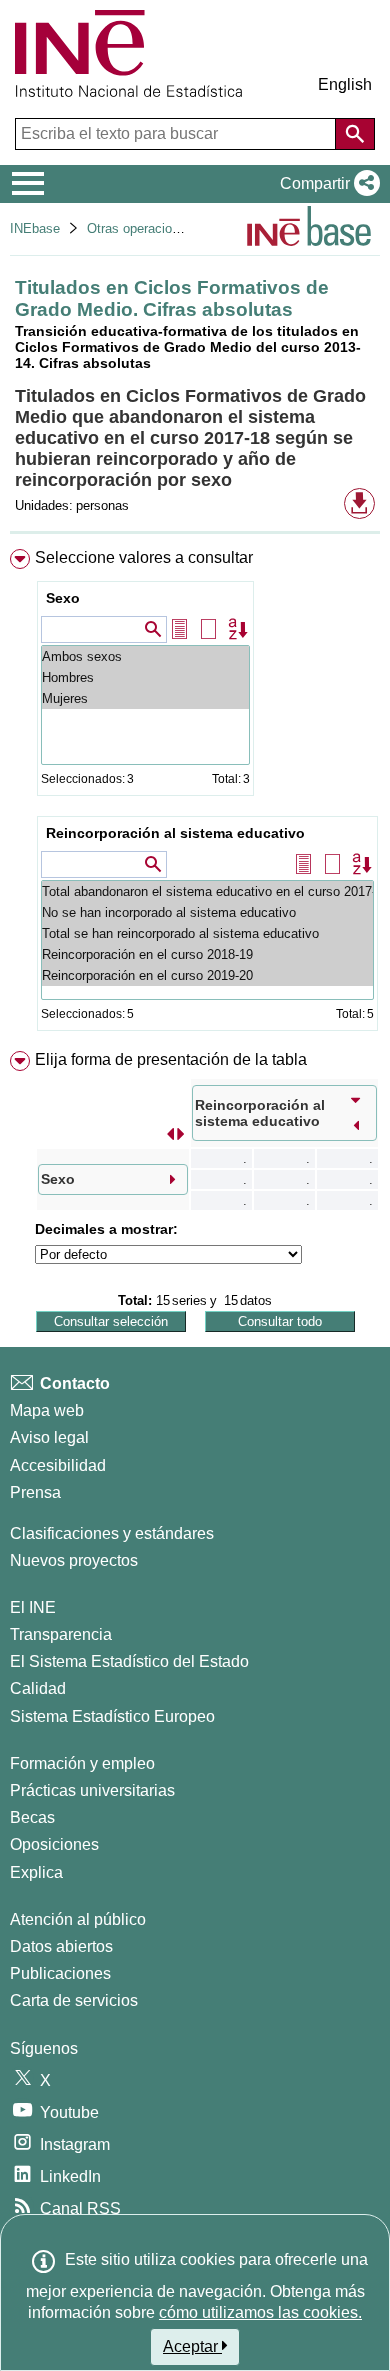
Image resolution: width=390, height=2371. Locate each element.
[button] (326, 184)
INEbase (35, 228)
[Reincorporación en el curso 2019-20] (207, 975)
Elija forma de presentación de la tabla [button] (171, 1059)
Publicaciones (60, 1973)
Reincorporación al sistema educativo (175, 833)
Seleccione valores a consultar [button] (144, 557)
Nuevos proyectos (74, 1560)
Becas (32, 1817)
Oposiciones (54, 1844)
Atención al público (78, 1919)
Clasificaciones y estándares (112, 1533)
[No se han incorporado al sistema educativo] (207, 912)
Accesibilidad (58, 1465)
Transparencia (61, 1634)
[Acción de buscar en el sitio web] (355, 134)
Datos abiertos (61, 1946)
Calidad (38, 1688)
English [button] (345, 84)
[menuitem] (195, 794)
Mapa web (47, 1410)
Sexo (63, 598)
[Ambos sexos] (145, 656)
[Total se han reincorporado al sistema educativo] (207, 933)
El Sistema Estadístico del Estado (129, 1661)
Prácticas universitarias (92, 1790)
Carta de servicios (74, 2000)
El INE (33, 1607)
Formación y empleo (82, 1763)
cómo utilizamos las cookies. (260, 2312)
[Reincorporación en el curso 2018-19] (207, 954)
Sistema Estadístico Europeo (112, 1716)
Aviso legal (49, 1437)
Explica (36, 1872)
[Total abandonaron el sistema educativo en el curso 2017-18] (207, 891)
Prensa (35, 1492)
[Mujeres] (145, 698)
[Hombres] (145, 677)
